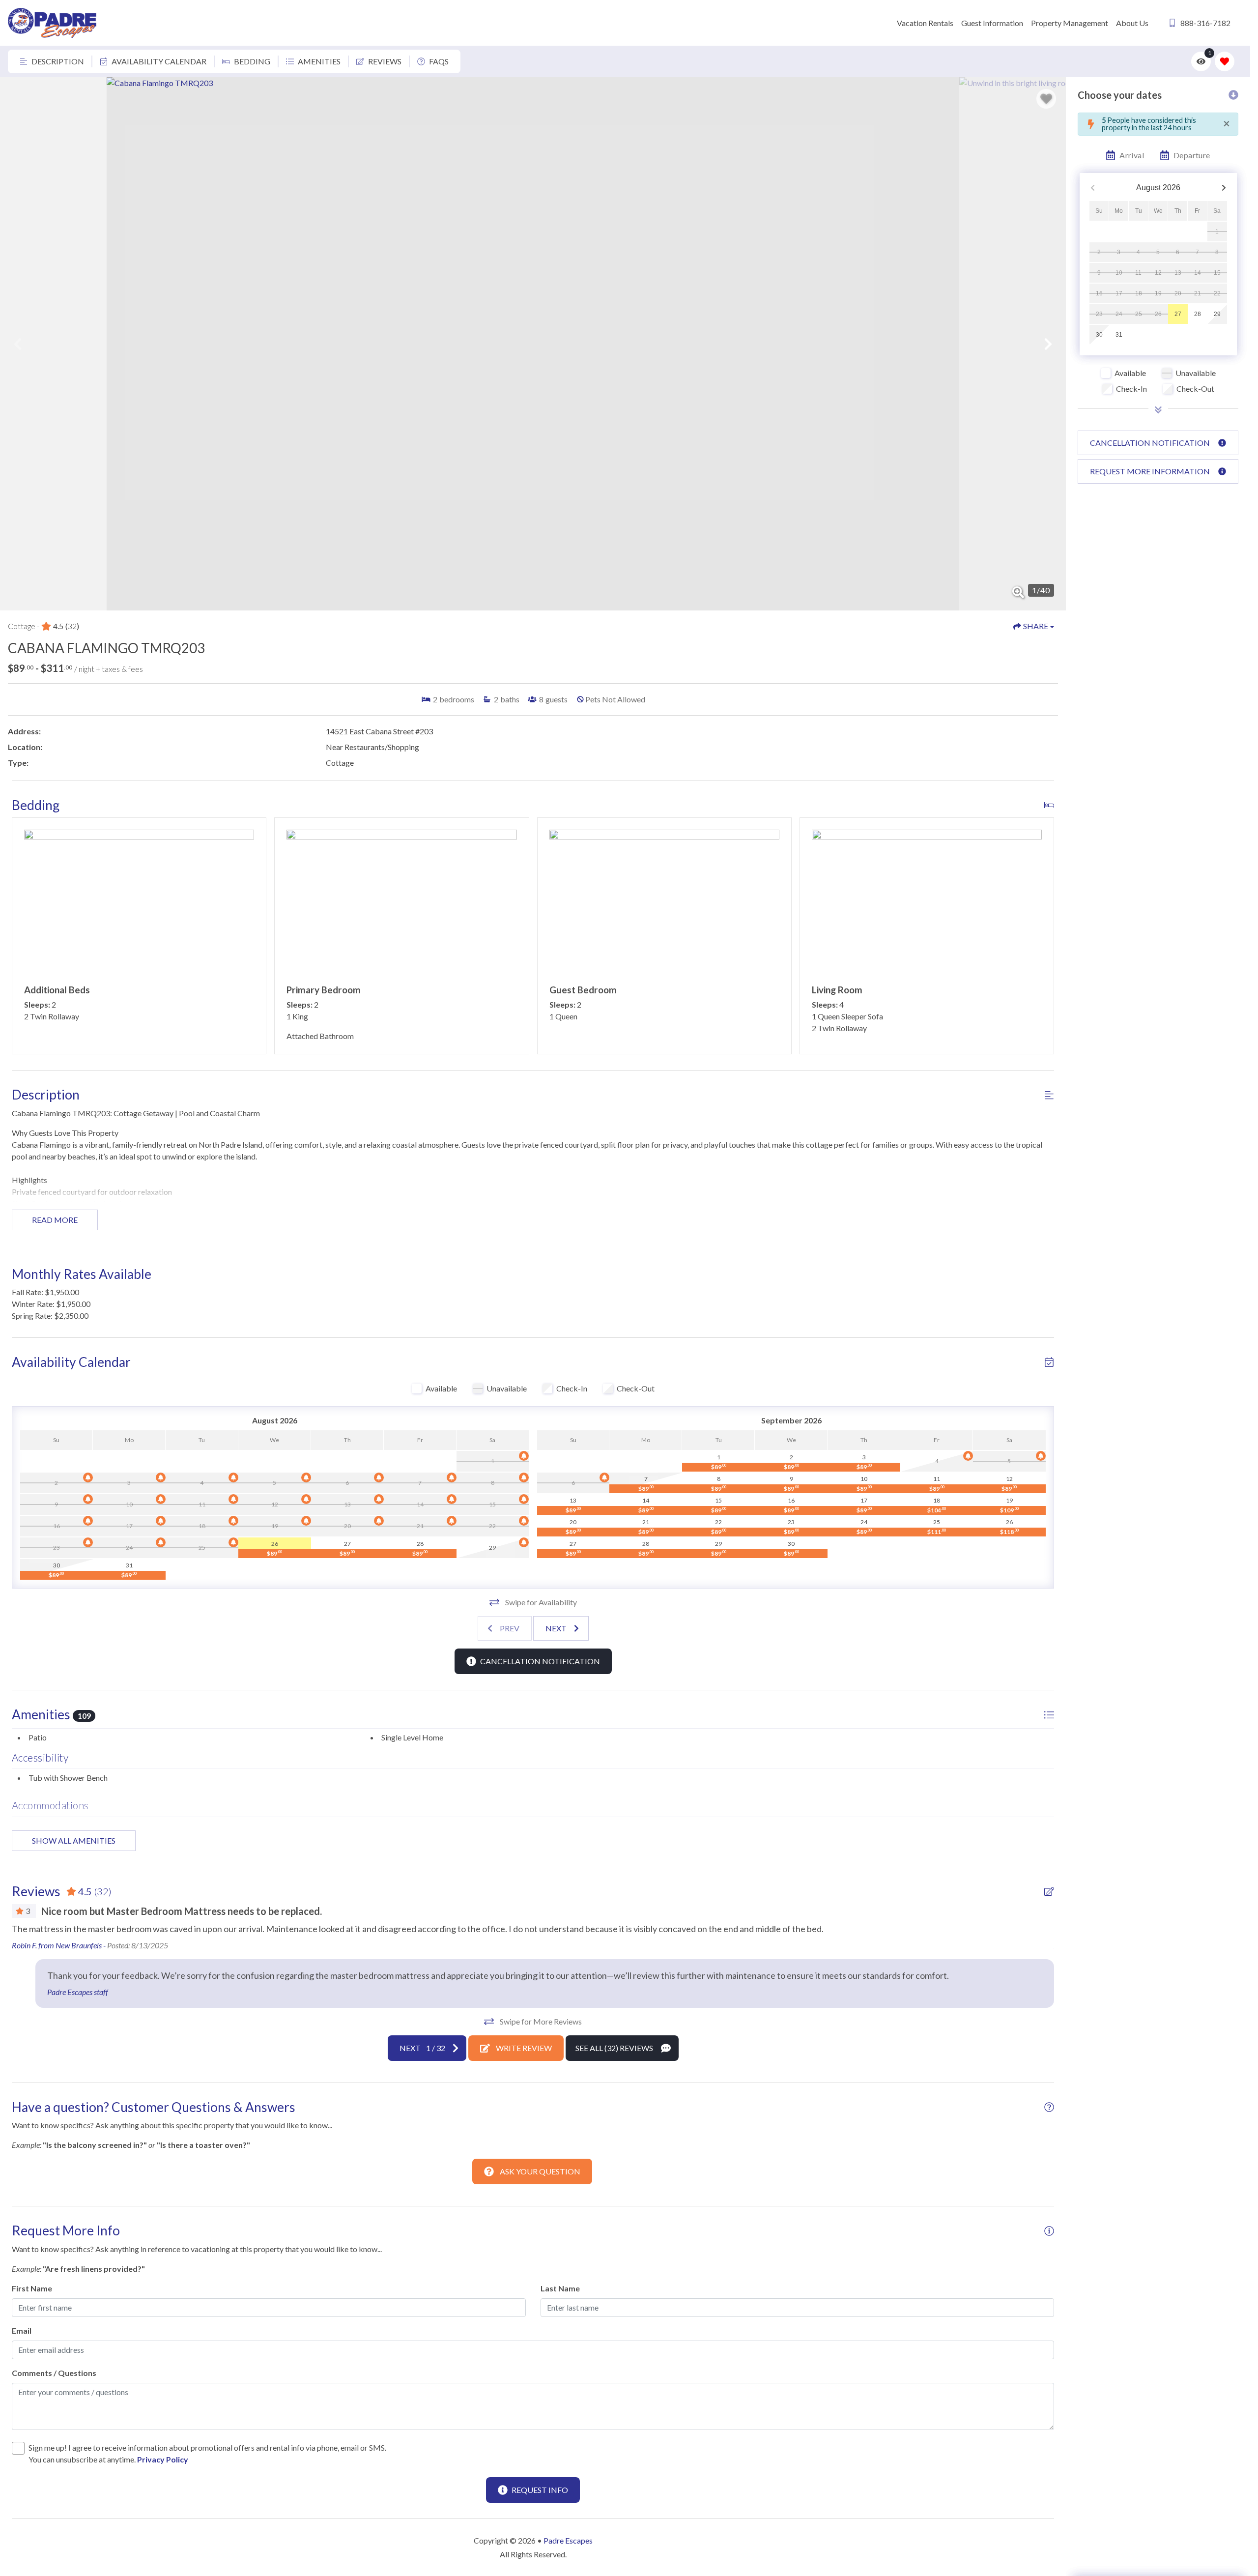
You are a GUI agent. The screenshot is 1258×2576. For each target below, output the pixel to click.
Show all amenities (74, 1840)
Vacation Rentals (925, 23)
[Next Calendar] (1224, 188)
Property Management (1070, 23)
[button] (18, 344)
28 (1198, 314)
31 (1119, 335)
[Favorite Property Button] (1046, 99)
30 (1099, 335)
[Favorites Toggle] (1225, 61)
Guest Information (992, 23)
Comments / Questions (54, 2373)
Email (22, 2330)
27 (1178, 314)
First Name (32, 2288)
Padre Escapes (568, 2540)
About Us (1132, 23)
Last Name (560, 2288)
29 (1217, 314)
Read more (55, 1220)
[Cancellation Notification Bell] (524, 1456)
